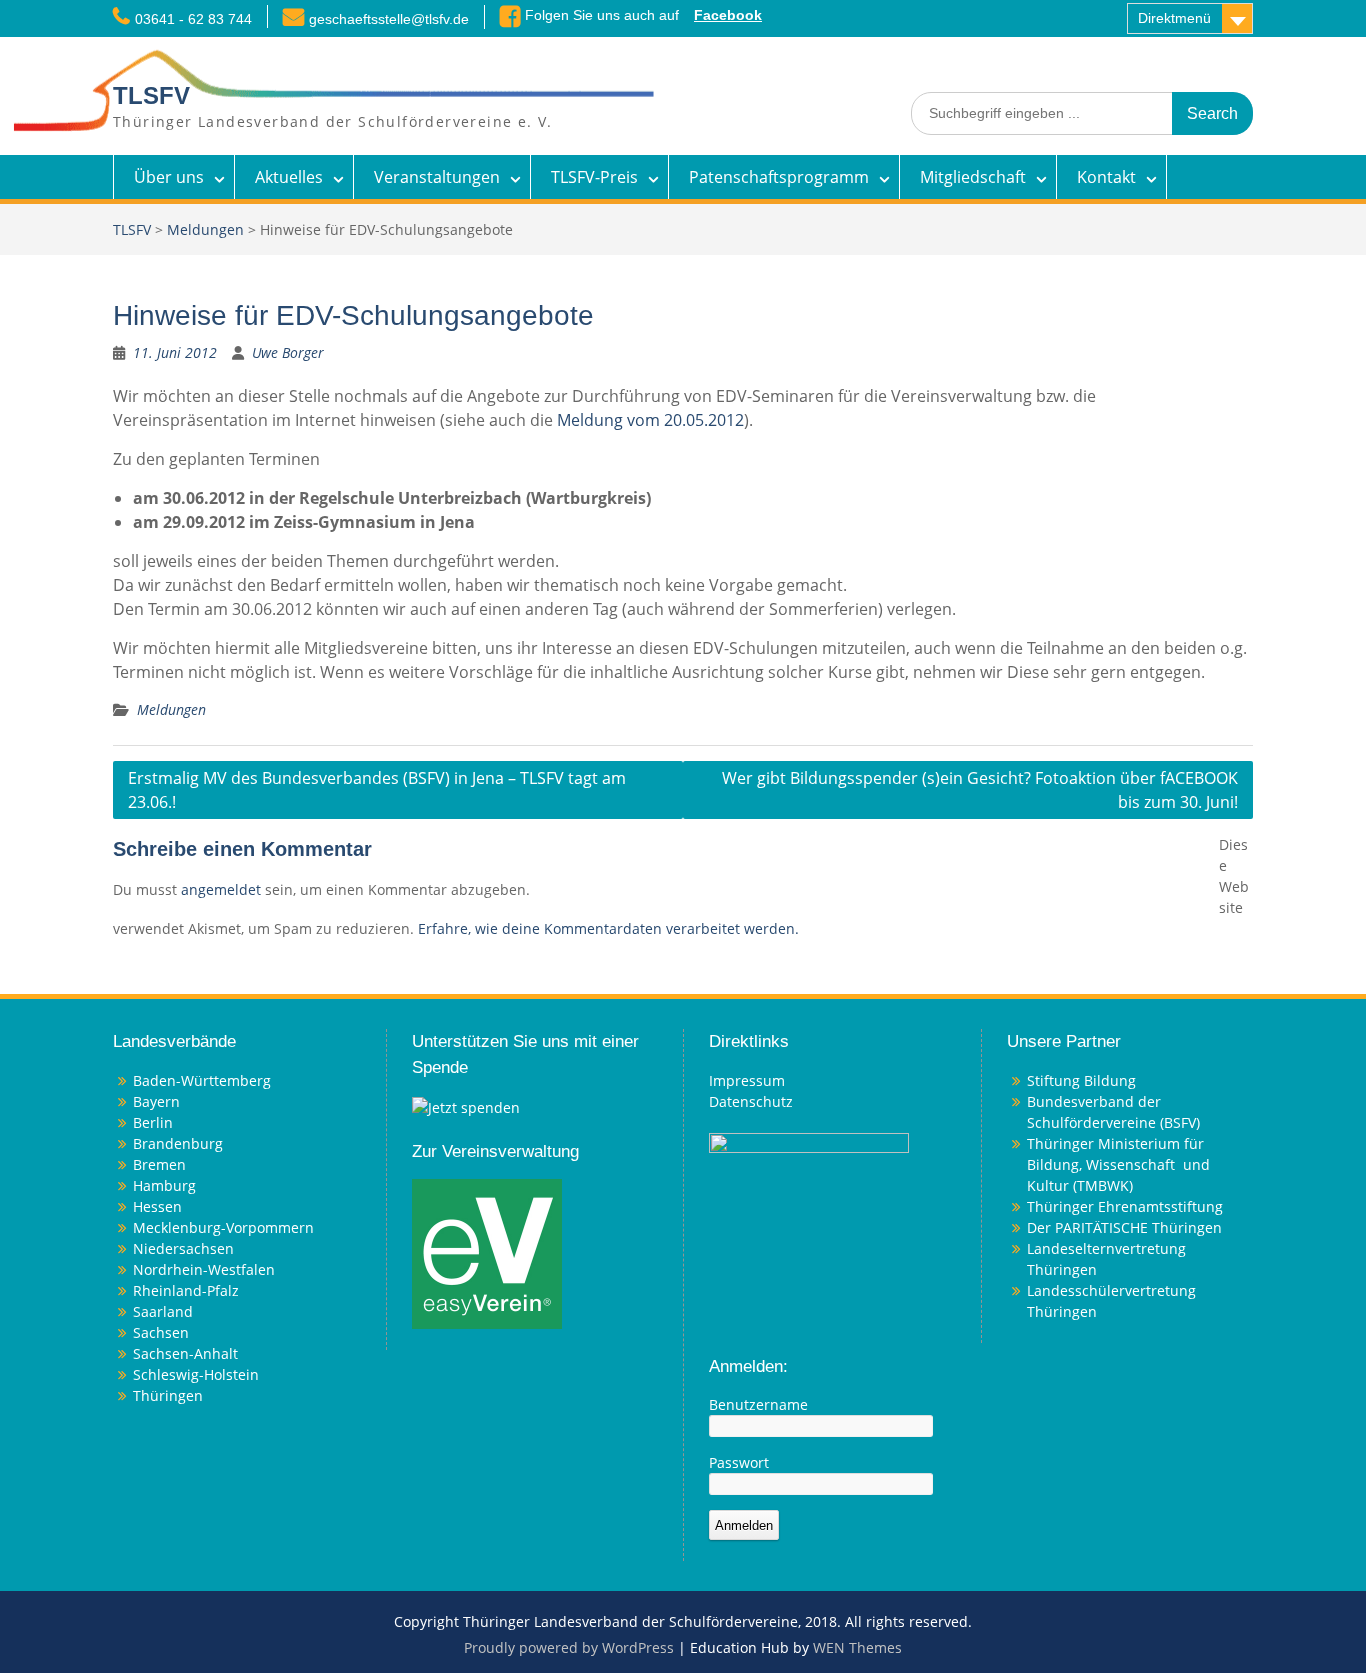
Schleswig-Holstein (196, 1374)
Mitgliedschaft (973, 177)
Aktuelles (289, 177)
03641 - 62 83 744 (193, 19)
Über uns (169, 177)
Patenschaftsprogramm (779, 177)
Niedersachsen (183, 1248)
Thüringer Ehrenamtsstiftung (1125, 1206)
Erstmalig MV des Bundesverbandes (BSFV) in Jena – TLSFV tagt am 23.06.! (377, 790)
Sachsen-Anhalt (185, 1353)
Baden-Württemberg (202, 1080)
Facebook (728, 15)
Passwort (739, 1462)
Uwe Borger (288, 352)
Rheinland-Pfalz (186, 1290)
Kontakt (1106, 177)
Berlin (153, 1122)
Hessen (157, 1206)
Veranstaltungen (437, 177)
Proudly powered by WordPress (569, 1647)
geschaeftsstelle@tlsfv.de (389, 19)
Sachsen (161, 1332)
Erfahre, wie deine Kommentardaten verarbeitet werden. (608, 928)
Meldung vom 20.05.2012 (650, 420)
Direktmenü (1174, 18)
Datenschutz (751, 1101)
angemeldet (221, 889)
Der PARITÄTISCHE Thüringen (1124, 1227)
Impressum (747, 1080)
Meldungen (205, 229)
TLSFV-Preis (594, 177)
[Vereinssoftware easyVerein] (487, 1252)
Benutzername (758, 1404)
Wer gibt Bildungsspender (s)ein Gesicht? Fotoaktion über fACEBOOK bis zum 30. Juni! (980, 790)
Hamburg (164, 1185)
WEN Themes (857, 1647)
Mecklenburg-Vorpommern (223, 1227)
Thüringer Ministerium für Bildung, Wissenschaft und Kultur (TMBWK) (1118, 1164)
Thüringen (168, 1395)
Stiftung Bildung (1081, 1080)
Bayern (156, 1101)
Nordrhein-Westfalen (204, 1269)
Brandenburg (178, 1143)
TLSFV (151, 95)
